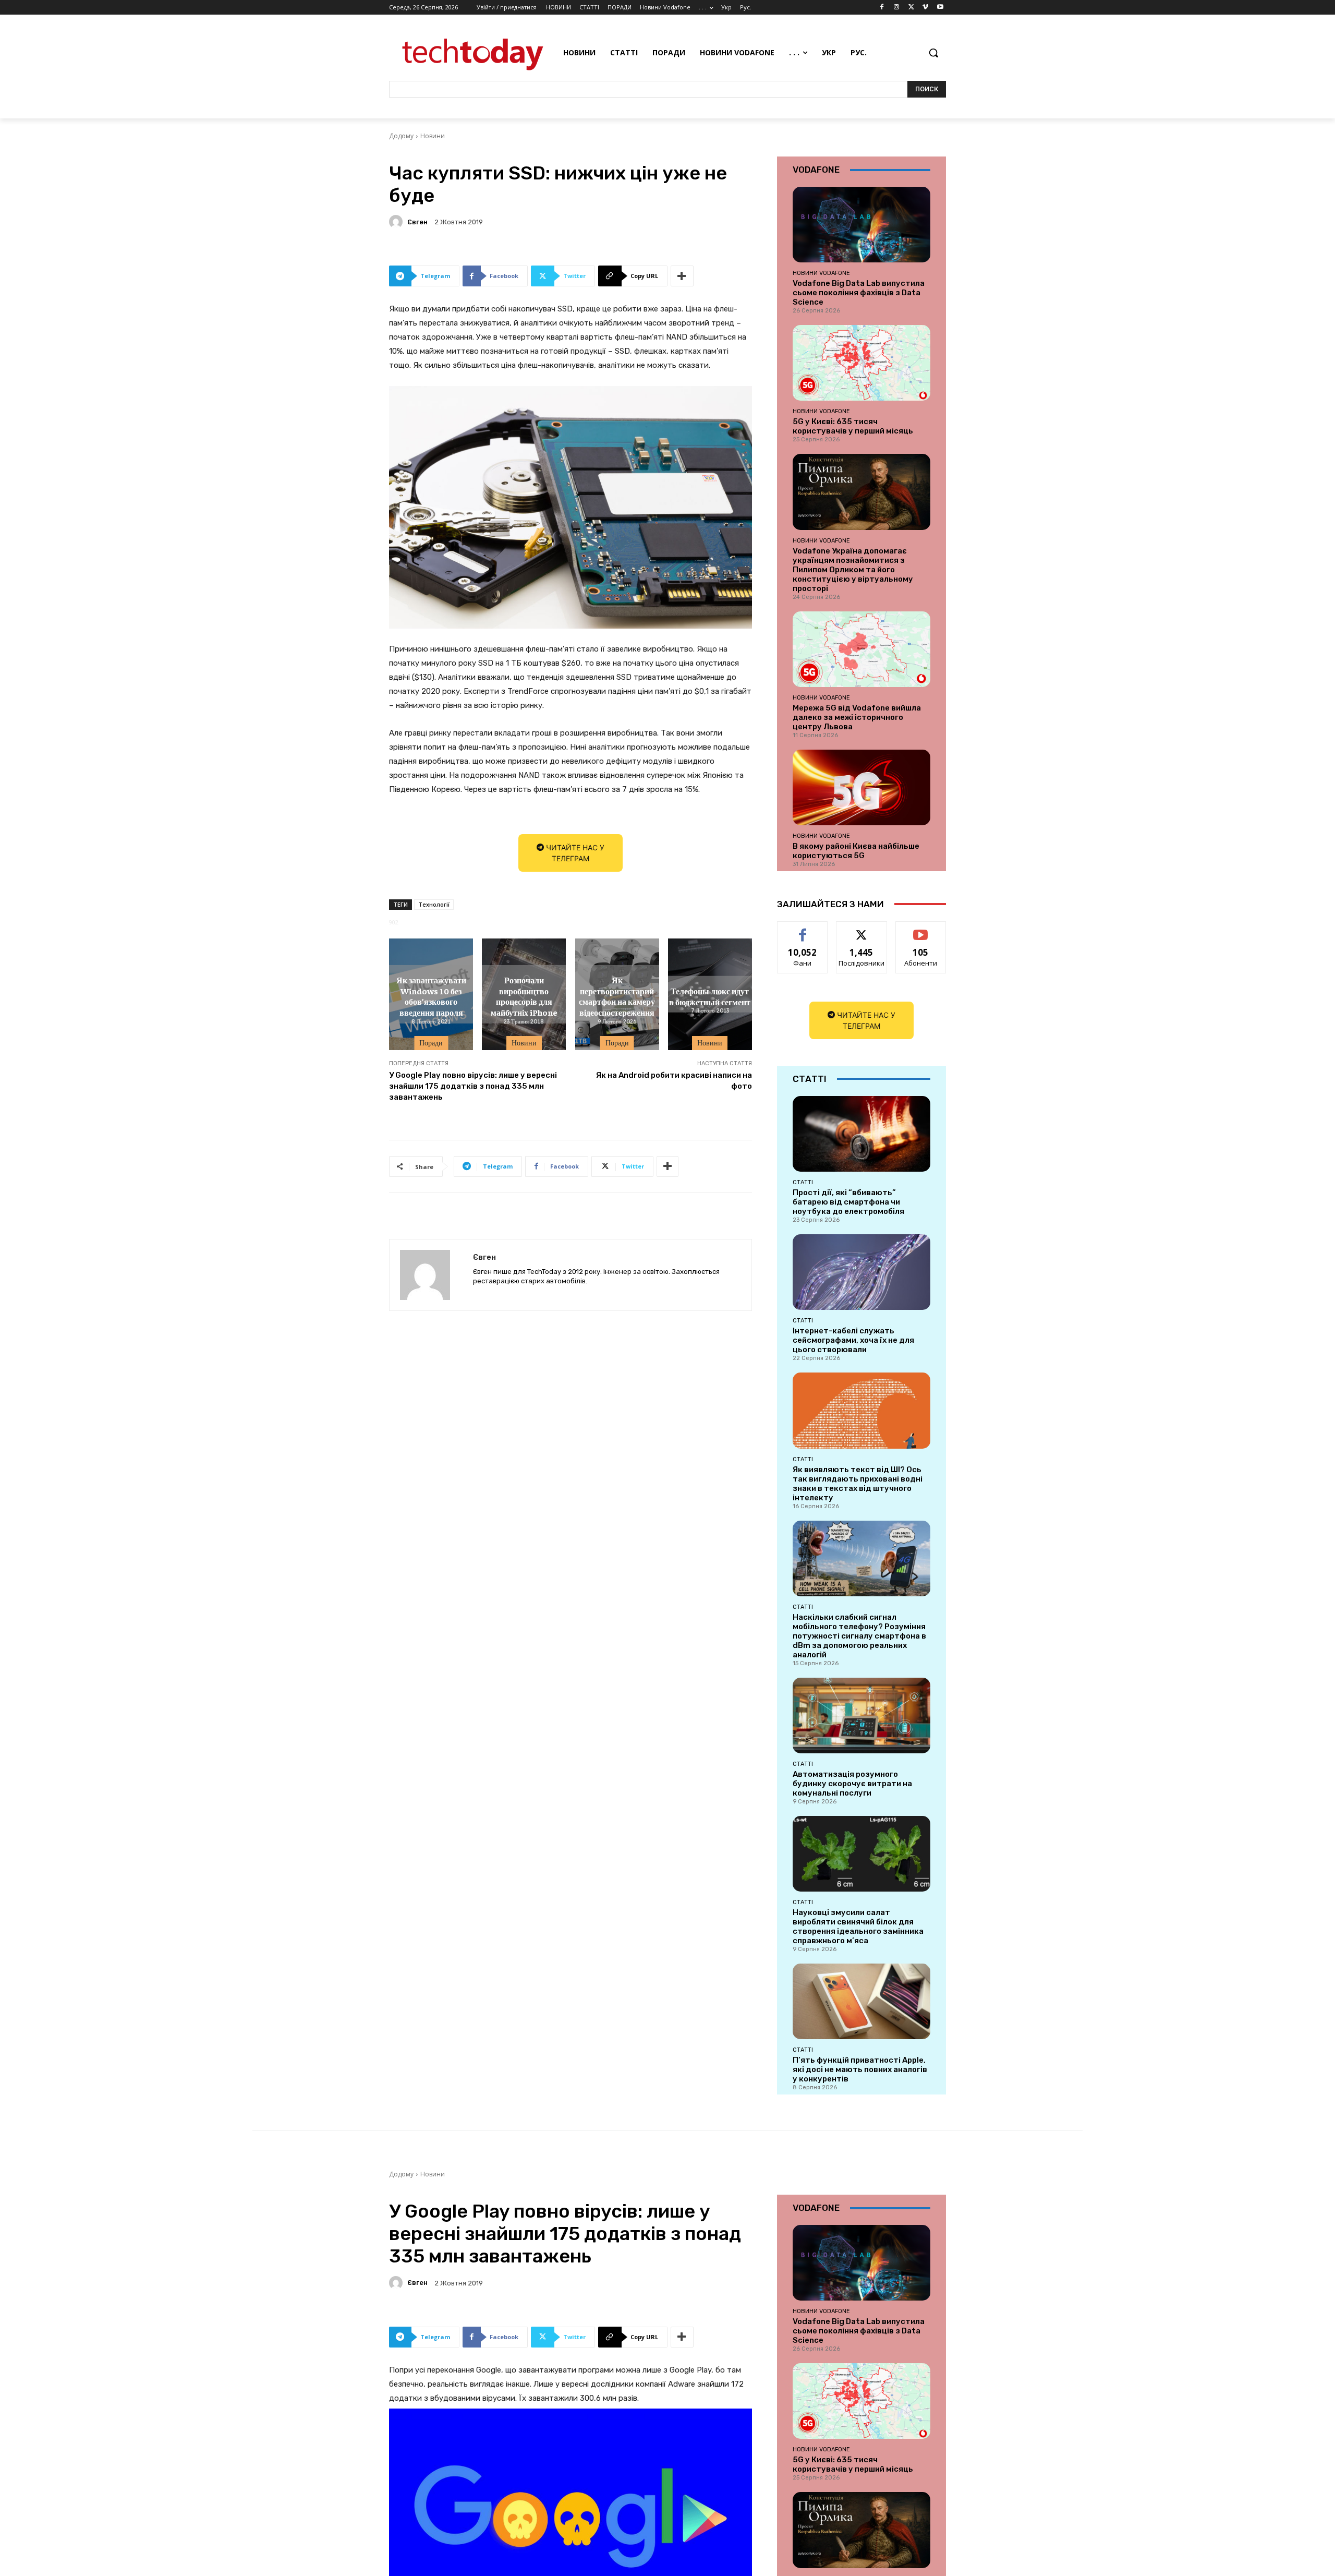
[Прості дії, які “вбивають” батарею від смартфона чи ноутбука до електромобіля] (861, 1134)
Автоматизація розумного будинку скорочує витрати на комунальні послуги (852, 1784)
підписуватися (923, 929)
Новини (433, 136)
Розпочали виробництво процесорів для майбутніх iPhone (524, 996)
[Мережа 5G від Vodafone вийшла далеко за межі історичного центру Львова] (861, 649)
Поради (431, 1043)
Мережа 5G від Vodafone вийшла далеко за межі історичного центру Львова (857, 717)
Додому (401, 136)
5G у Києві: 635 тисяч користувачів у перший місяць (853, 426)
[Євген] (397, 222)
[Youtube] (940, 8)
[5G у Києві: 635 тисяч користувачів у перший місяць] (861, 363)
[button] (933, 53)
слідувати (862, 929)
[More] (682, 276)
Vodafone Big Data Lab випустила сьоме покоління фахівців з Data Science (859, 293)
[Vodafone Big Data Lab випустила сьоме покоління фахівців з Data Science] (861, 225)
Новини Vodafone (821, 273)
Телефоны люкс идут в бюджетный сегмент (710, 996)
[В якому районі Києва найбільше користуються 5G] (861, 787)
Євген (417, 222)
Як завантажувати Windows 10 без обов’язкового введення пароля (431, 996)
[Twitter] (911, 8)
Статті (803, 1182)
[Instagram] (897, 8)
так (803, 929)
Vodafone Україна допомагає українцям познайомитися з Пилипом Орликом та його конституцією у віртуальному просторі (853, 570)
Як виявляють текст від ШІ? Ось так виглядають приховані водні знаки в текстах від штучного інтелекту (858, 1484)
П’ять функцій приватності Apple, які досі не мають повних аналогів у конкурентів (860, 2069)
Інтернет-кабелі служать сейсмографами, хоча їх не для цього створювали (853, 1340)
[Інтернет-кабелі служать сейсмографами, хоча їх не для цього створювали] (861, 1272)
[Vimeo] (925, 8)
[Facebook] (882, 8)
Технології (434, 904)
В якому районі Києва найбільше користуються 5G (856, 851)
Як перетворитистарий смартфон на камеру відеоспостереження (617, 996)
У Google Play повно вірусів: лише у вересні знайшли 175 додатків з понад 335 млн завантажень (473, 1086)
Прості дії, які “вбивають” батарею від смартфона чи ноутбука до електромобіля (848, 1202)
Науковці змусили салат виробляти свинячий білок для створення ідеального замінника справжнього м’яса (858, 1927)
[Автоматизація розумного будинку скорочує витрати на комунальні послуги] (861, 1716)
